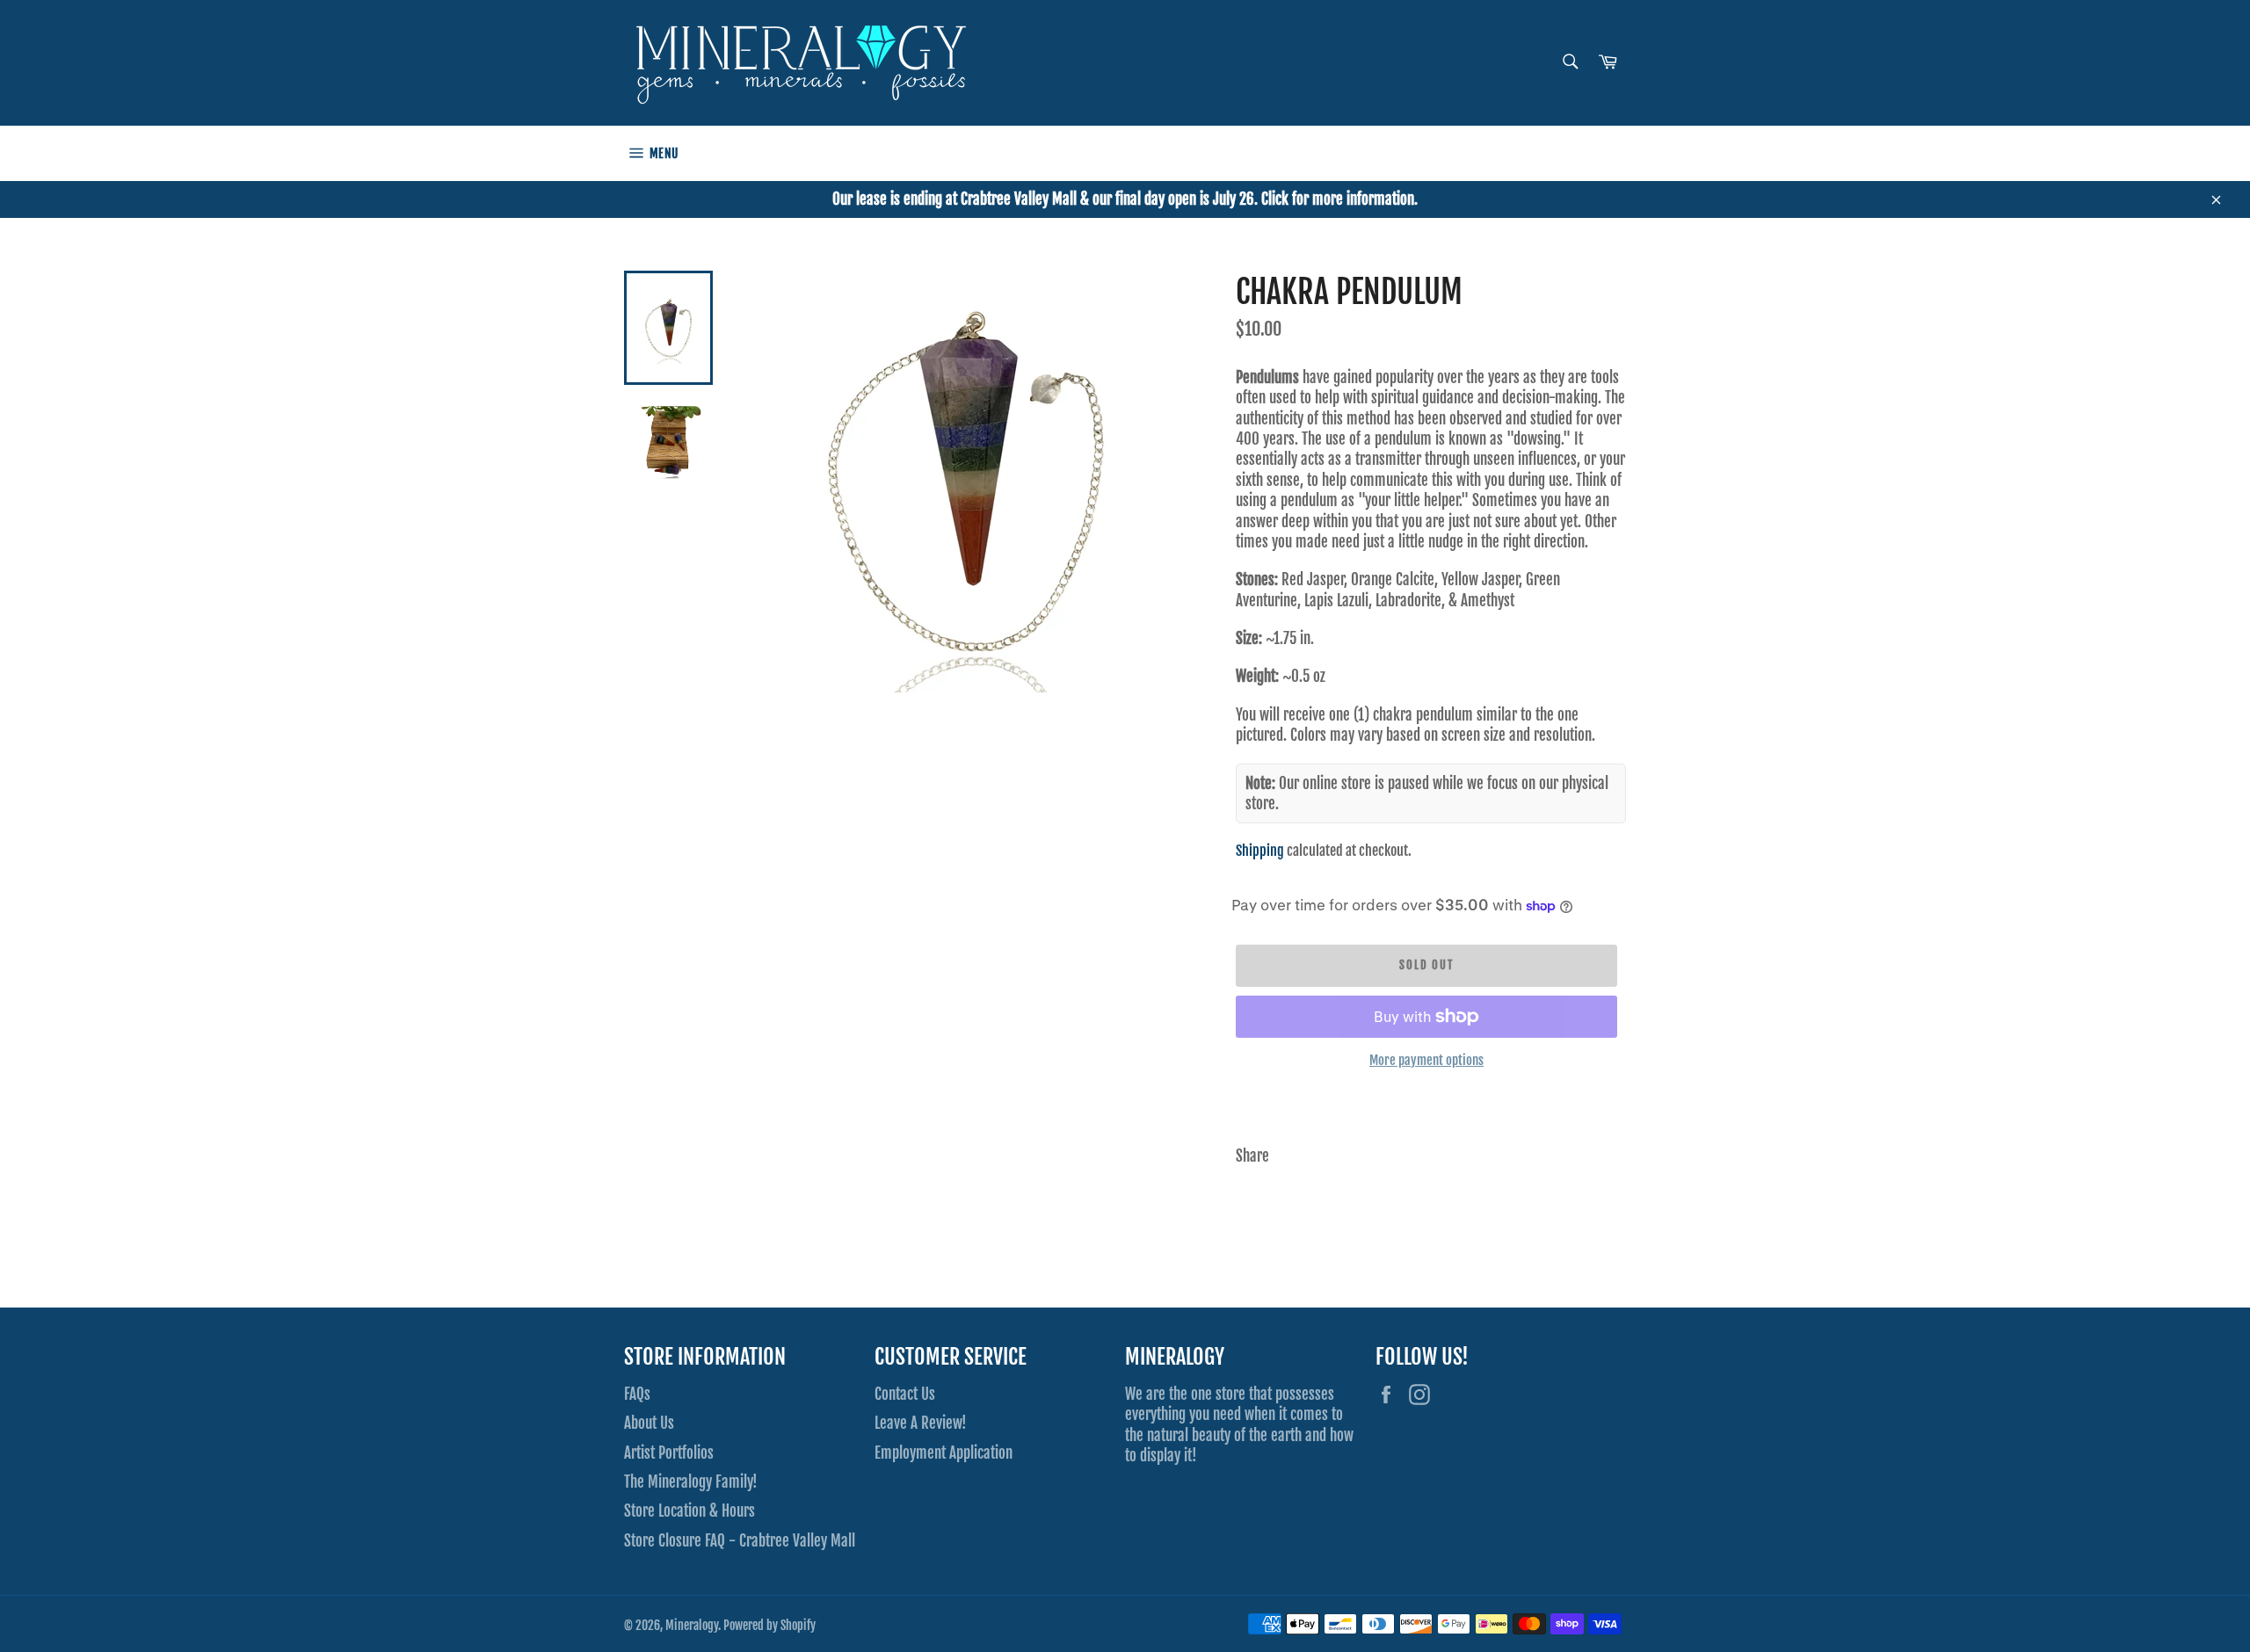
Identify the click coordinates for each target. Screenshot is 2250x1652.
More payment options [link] (1426, 1060)
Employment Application (944, 1453)
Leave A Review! (921, 1423)
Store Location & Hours (690, 1511)
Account (1609, 153)
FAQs (637, 1394)
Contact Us (905, 1394)
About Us (649, 1423)
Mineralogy (692, 1625)
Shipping (1260, 851)
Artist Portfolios (669, 1453)
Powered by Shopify (769, 1625)
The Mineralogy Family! (691, 1482)
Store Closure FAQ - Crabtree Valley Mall (740, 1541)
